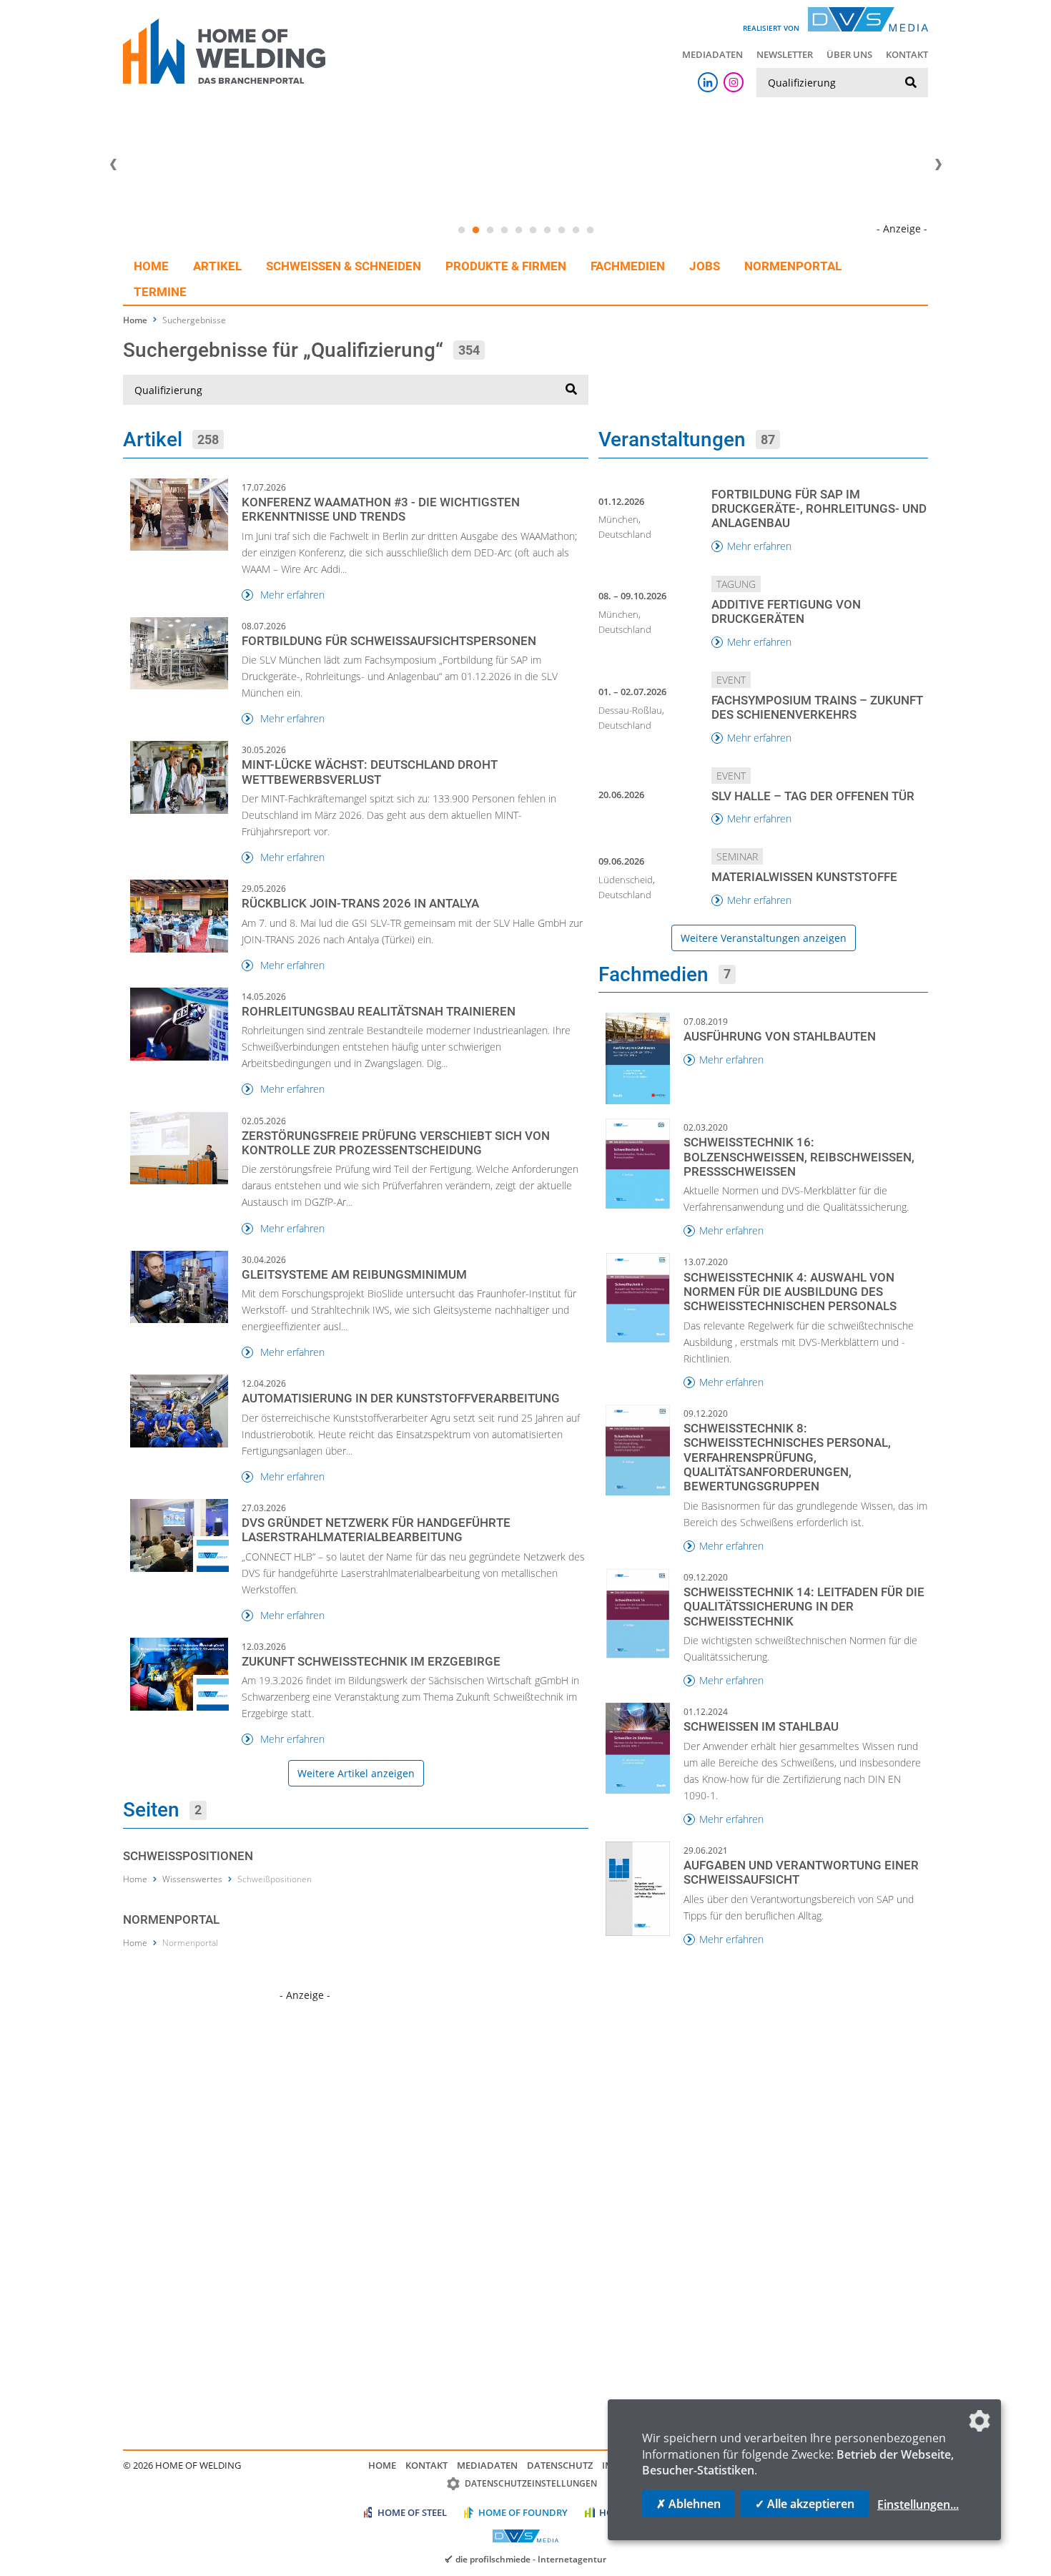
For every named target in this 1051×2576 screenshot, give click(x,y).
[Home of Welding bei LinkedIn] (708, 82)
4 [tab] (504, 230)
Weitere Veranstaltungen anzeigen (764, 938)
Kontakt (907, 54)
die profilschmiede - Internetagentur (531, 2559)
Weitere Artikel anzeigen (356, 1773)
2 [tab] (475, 230)
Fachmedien (628, 266)
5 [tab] (518, 230)
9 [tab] (576, 230)
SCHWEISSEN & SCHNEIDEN (344, 266)
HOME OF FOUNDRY (523, 2512)
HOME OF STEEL (412, 2512)
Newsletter (785, 54)
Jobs (705, 266)
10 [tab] (590, 230)
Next (938, 164)
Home (151, 266)
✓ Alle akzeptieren (805, 2504)
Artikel (217, 266)
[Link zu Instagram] (734, 82)
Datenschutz (560, 2465)
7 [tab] (547, 230)
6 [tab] (533, 230)
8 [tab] (561, 230)
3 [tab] (490, 230)
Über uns (849, 54)
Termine (160, 292)
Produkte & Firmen (506, 266)
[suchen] (911, 83)
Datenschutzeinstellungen (531, 2483)
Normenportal (793, 266)
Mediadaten (712, 54)
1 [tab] (461, 230)
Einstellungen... (918, 2504)
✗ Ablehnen (689, 2504)
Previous (113, 164)
